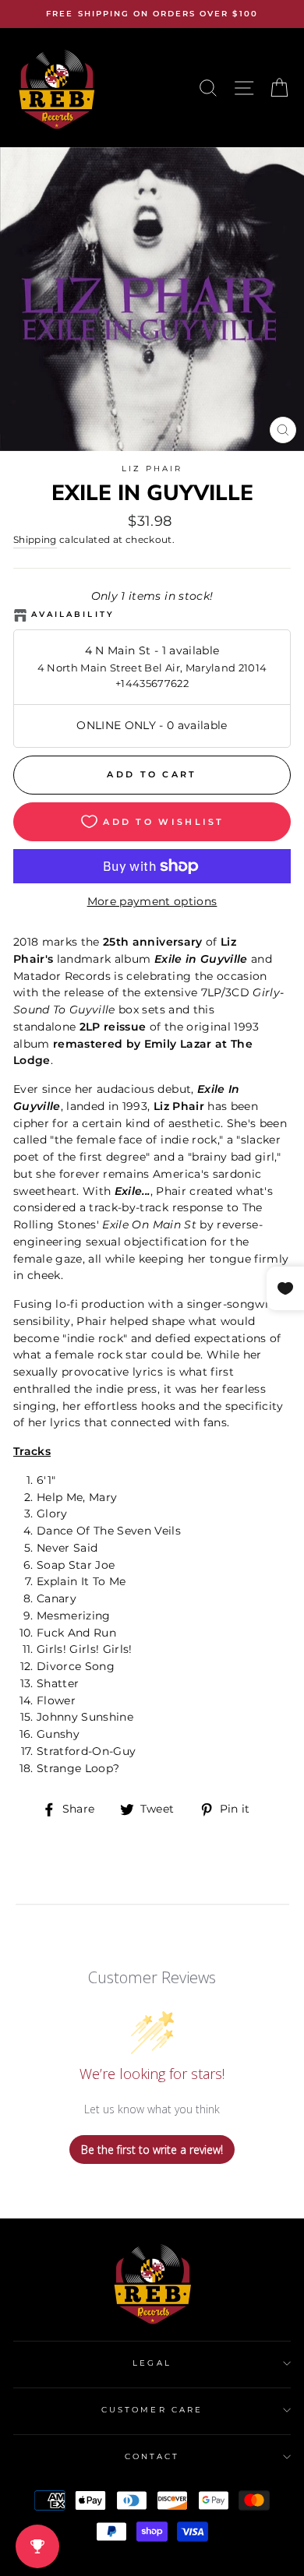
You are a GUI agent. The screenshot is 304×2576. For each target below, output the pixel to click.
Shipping (35, 540)
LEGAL (152, 2363)
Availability (73, 614)
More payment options (152, 901)
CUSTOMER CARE (152, 2410)
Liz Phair (152, 469)
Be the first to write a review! (152, 2150)
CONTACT (152, 2456)
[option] (152, 14)
